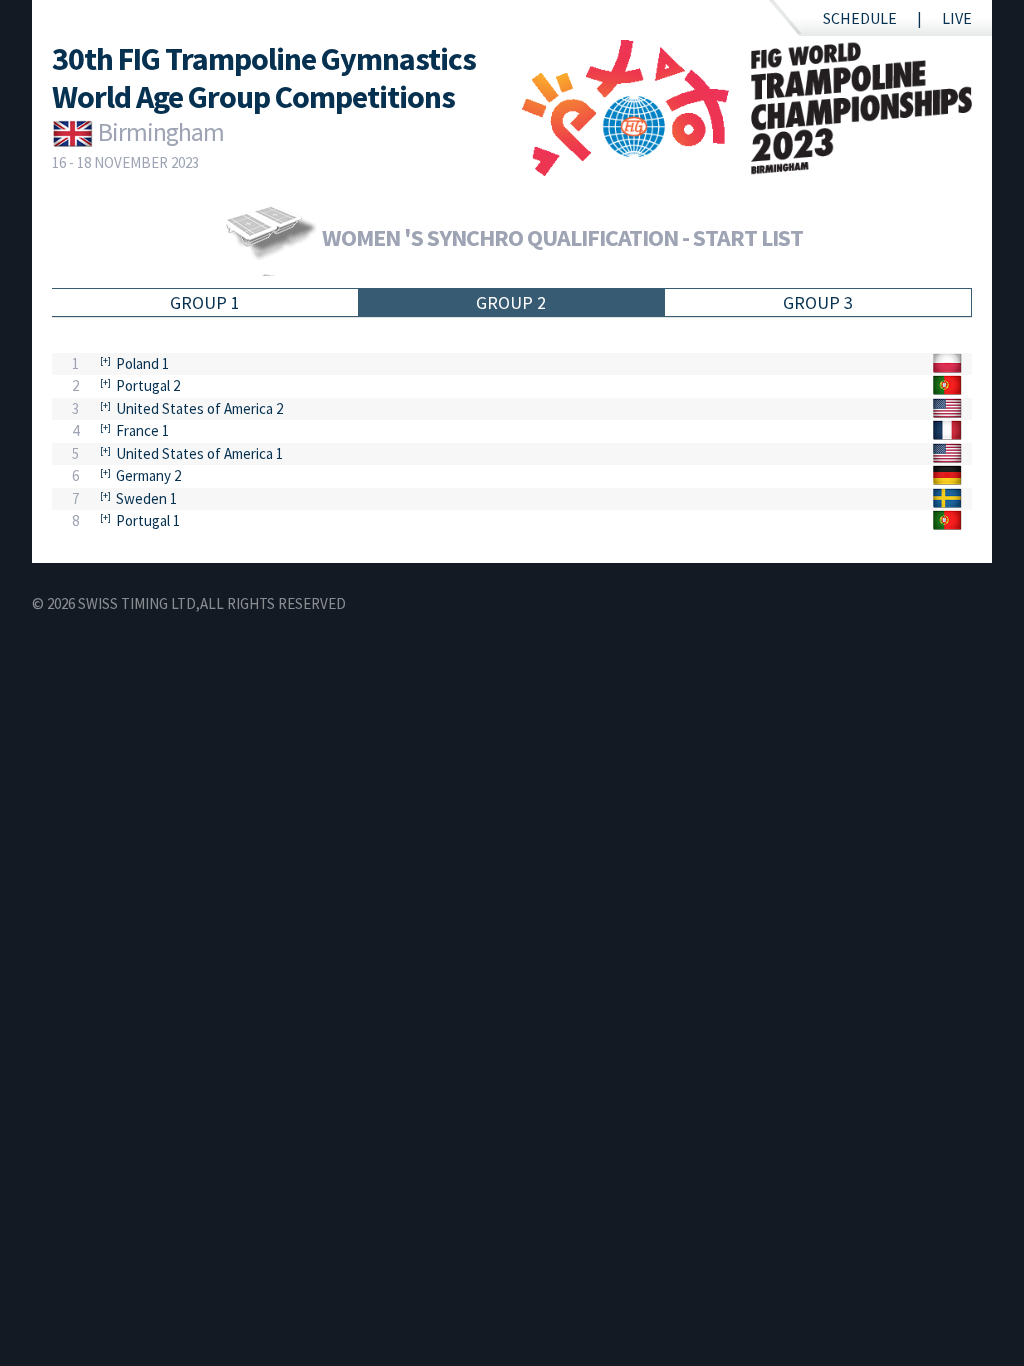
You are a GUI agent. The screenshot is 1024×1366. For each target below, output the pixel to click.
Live (957, 18)
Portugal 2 (148, 385)
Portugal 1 (148, 520)
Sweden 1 (146, 498)
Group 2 (511, 302)
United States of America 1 (199, 453)
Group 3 (818, 302)
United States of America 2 (199, 408)
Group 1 (205, 302)
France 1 (142, 430)
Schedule (860, 18)
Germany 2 (148, 475)
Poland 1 (142, 363)
